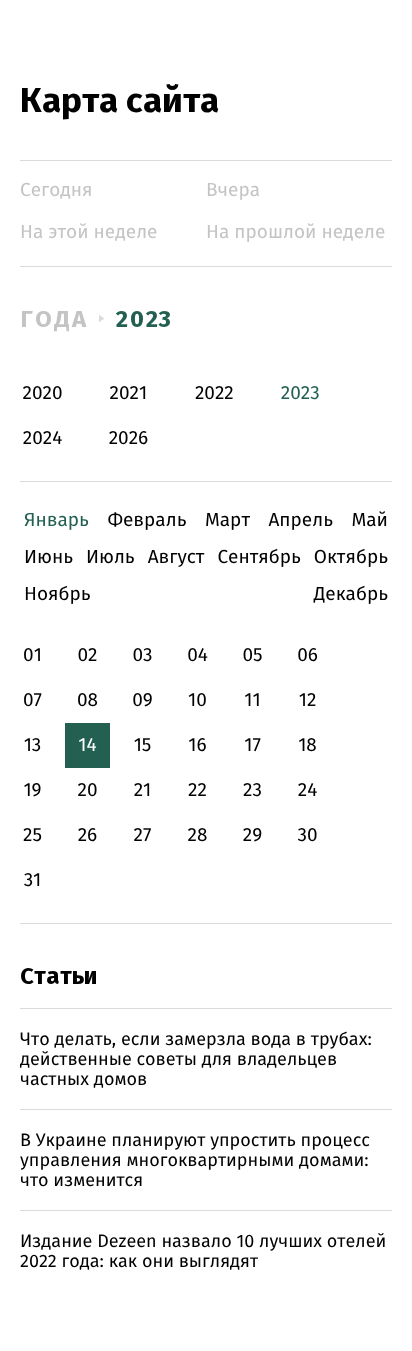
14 (87, 745)
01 (32, 655)
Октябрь (351, 557)
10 (197, 700)
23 (252, 790)
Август (176, 557)
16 (197, 745)
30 (307, 835)
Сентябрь (258, 557)
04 (197, 655)
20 (87, 790)
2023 (145, 319)
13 (33, 745)
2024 (43, 438)
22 (197, 790)
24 (308, 790)
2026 (129, 438)
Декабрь (351, 594)
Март (227, 520)
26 (88, 835)
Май (369, 520)
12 (308, 700)
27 (143, 835)
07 (32, 700)
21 (143, 790)
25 (32, 835)
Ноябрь (57, 594)
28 (198, 835)
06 (307, 655)
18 (307, 745)
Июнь (48, 557)
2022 (214, 393)
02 (87, 655)
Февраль (146, 520)
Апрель (300, 520)
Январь (56, 520)
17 (252, 745)
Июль (110, 557)
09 (142, 700)
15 (143, 745)
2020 (43, 393)
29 (252, 835)
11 (252, 700)
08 (87, 700)
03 (142, 655)
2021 (129, 393)
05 (252, 655)
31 (33, 880)
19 (32, 790)
